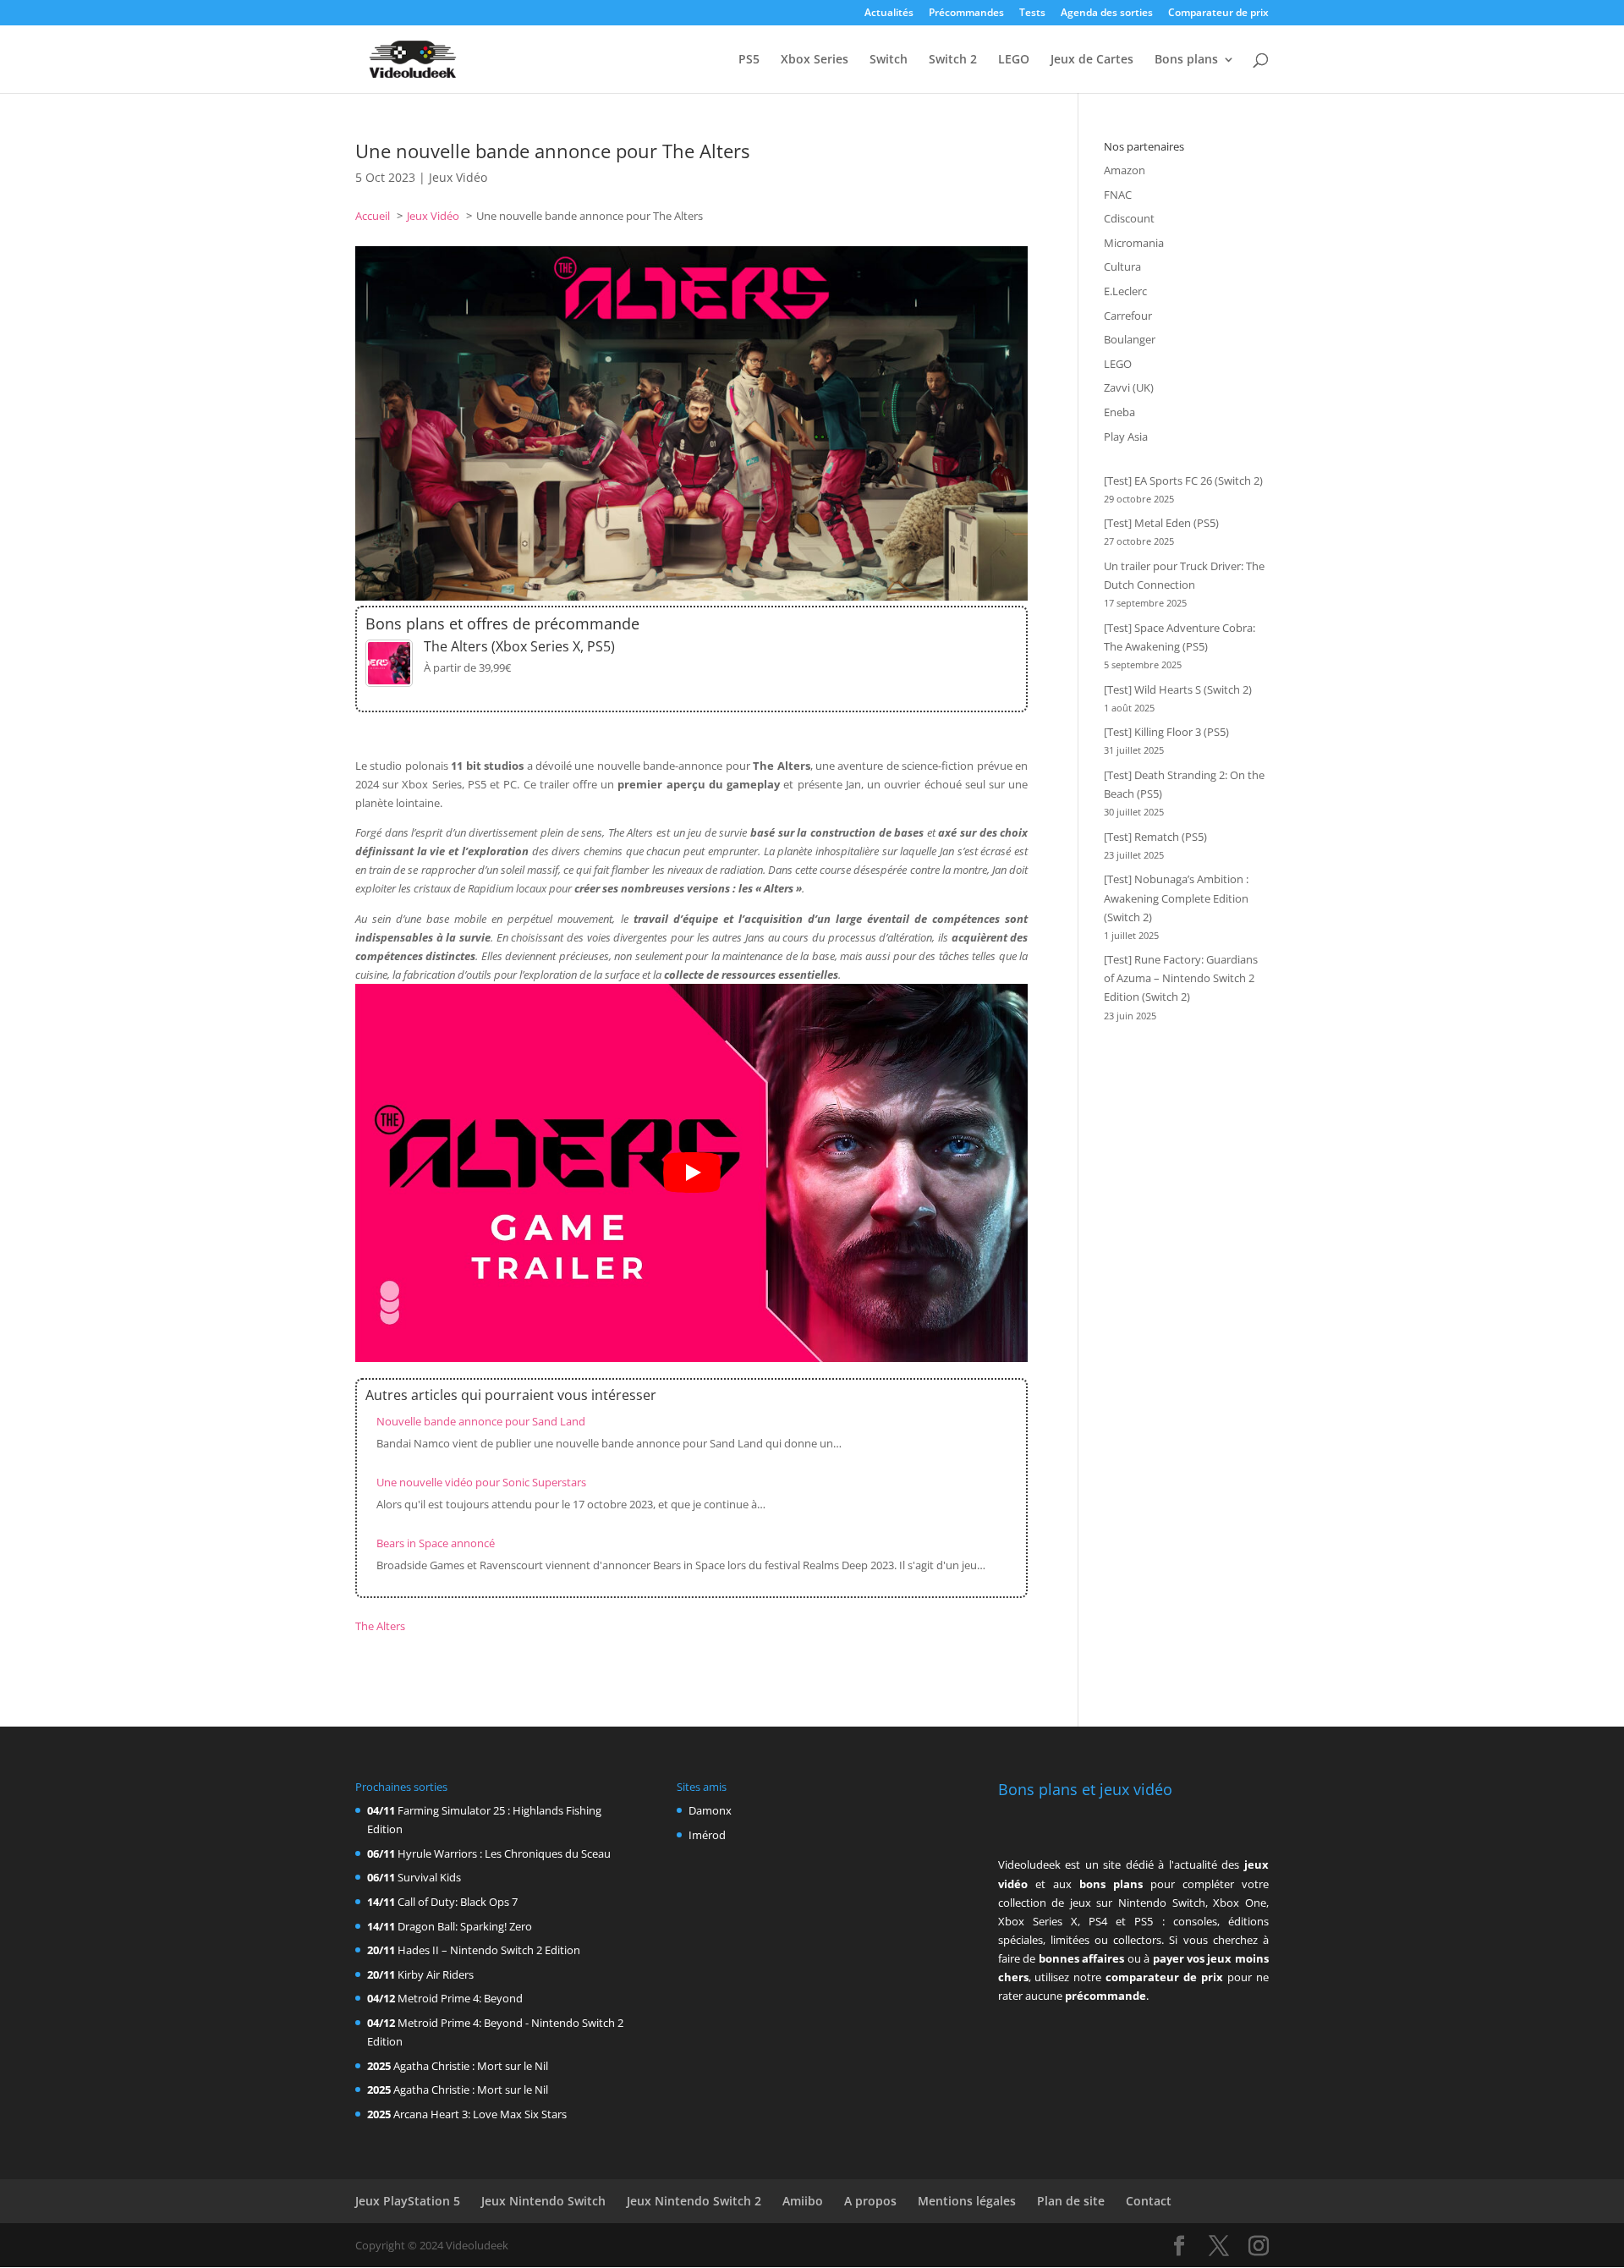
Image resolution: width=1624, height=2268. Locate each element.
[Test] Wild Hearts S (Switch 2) (1178, 689)
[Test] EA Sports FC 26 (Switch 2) (1183, 481)
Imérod (707, 1835)
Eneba (1119, 412)
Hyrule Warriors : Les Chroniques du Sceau (504, 1853)
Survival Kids (429, 1877)
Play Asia (1126, 437)
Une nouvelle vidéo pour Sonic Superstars (481, 1482)
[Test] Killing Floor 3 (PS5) (1166, 732)
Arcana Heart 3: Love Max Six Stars (480, 2114)
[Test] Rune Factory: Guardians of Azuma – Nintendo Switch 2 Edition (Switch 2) (1181, 978)
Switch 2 (953, 60)
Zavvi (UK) (1129, 387)
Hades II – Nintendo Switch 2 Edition (489, 1950)
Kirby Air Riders (436, 1974)
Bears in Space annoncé (436, 1543)
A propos (870, 2201)
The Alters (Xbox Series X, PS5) (519, 646)
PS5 (749, 60)
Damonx (710, 1810)
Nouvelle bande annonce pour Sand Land (481, 1421)
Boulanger (1130, 339)
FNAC (1118, 195)
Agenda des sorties (1107, 14)
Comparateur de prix (1218, 14)
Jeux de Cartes (1092, 60)
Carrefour (1128, 316)
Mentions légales (967, 2201)
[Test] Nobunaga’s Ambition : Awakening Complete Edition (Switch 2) (1176, 898)
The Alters (380, 1626)
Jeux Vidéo (458, 177)
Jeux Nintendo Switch (543, 2201)
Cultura (1122, 266)
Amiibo (803, 2201)
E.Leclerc (1125, 291)
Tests (1032, 14)
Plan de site (1071, 2201)
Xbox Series (815, 60)
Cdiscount (1129, 218)
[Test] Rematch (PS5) (1155, 837)
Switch (889, 60)
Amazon (1125, 170)
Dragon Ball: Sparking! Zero (465, 1926)
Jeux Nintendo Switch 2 (694, 2201)
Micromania (1134, 243)
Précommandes (966, 14)
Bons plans (1186, 60)
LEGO (1014, 60)
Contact (1149, 2201)
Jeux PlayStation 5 (408, 2201)
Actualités (889, 14)
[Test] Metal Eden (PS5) (1161, 523)
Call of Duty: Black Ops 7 (458, 1902)
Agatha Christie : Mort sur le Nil (471, 2066)
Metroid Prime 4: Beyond (460, 1998)
